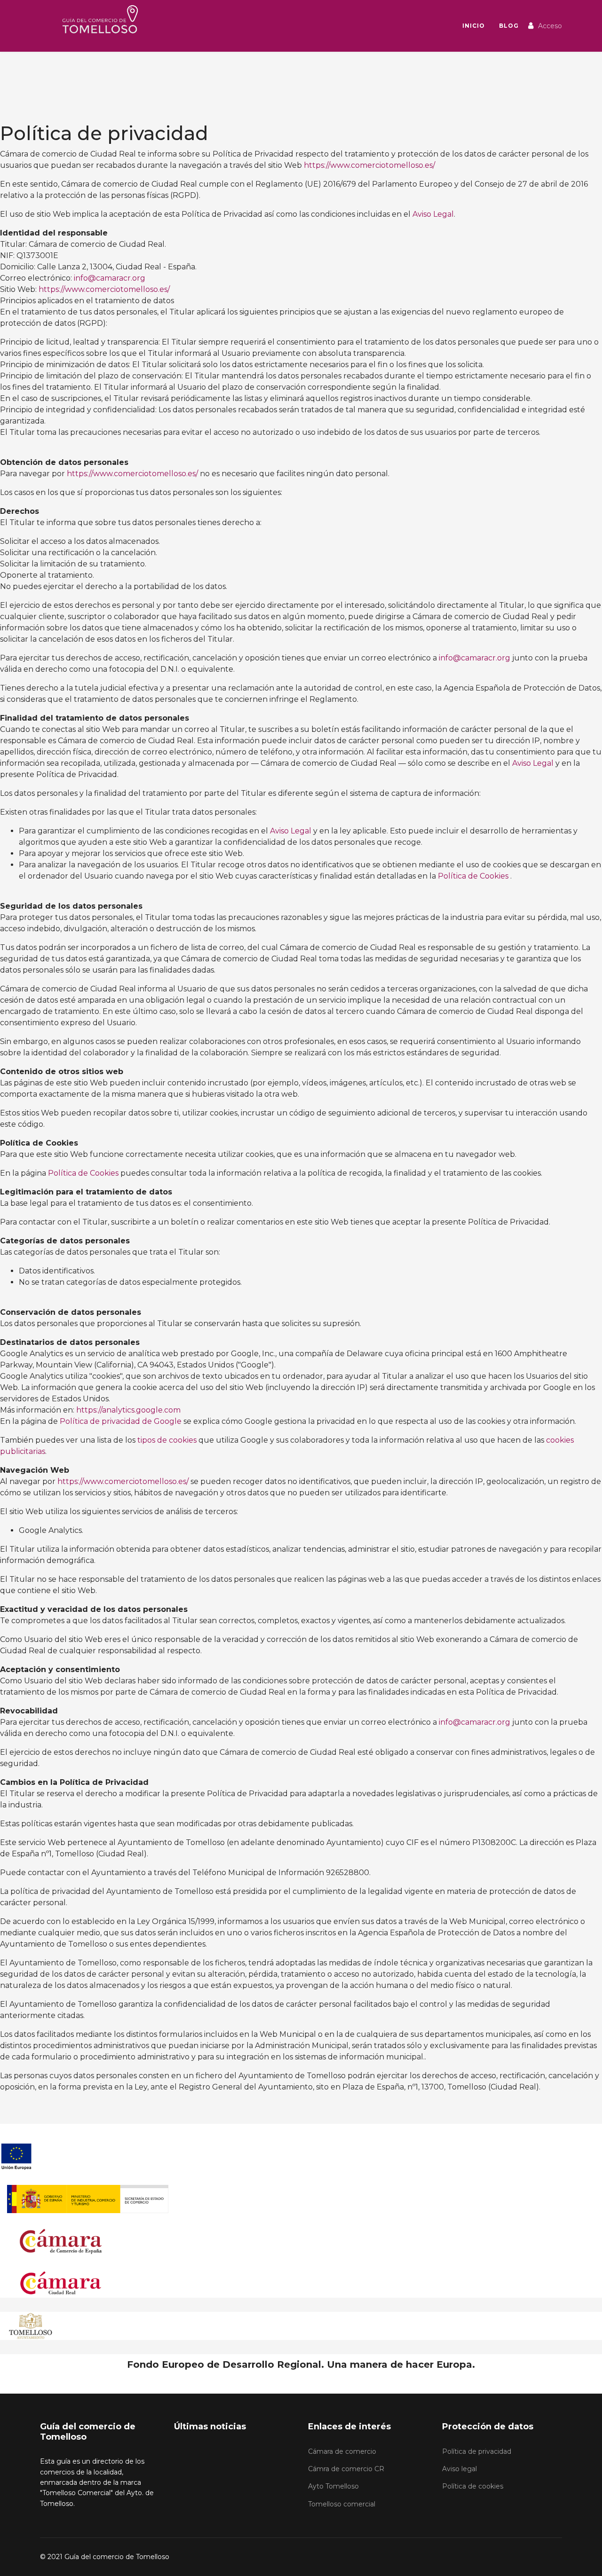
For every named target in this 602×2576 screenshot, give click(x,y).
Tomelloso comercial (342, 2504)
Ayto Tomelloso (333, 2486)
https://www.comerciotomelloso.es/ (369, 165)
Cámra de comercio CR (346, 2469)
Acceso (550, 26)
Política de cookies (473, 2486)
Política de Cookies (473, 876)
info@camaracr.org (110, 278)
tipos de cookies (167, 1440)
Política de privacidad (477, 2451)
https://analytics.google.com (128, 1410)
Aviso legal (459, 2469)
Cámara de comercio (342, 2451)
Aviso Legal (433, 214)
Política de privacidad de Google (121, 1421)
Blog (509, 26)
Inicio (474, 26)
